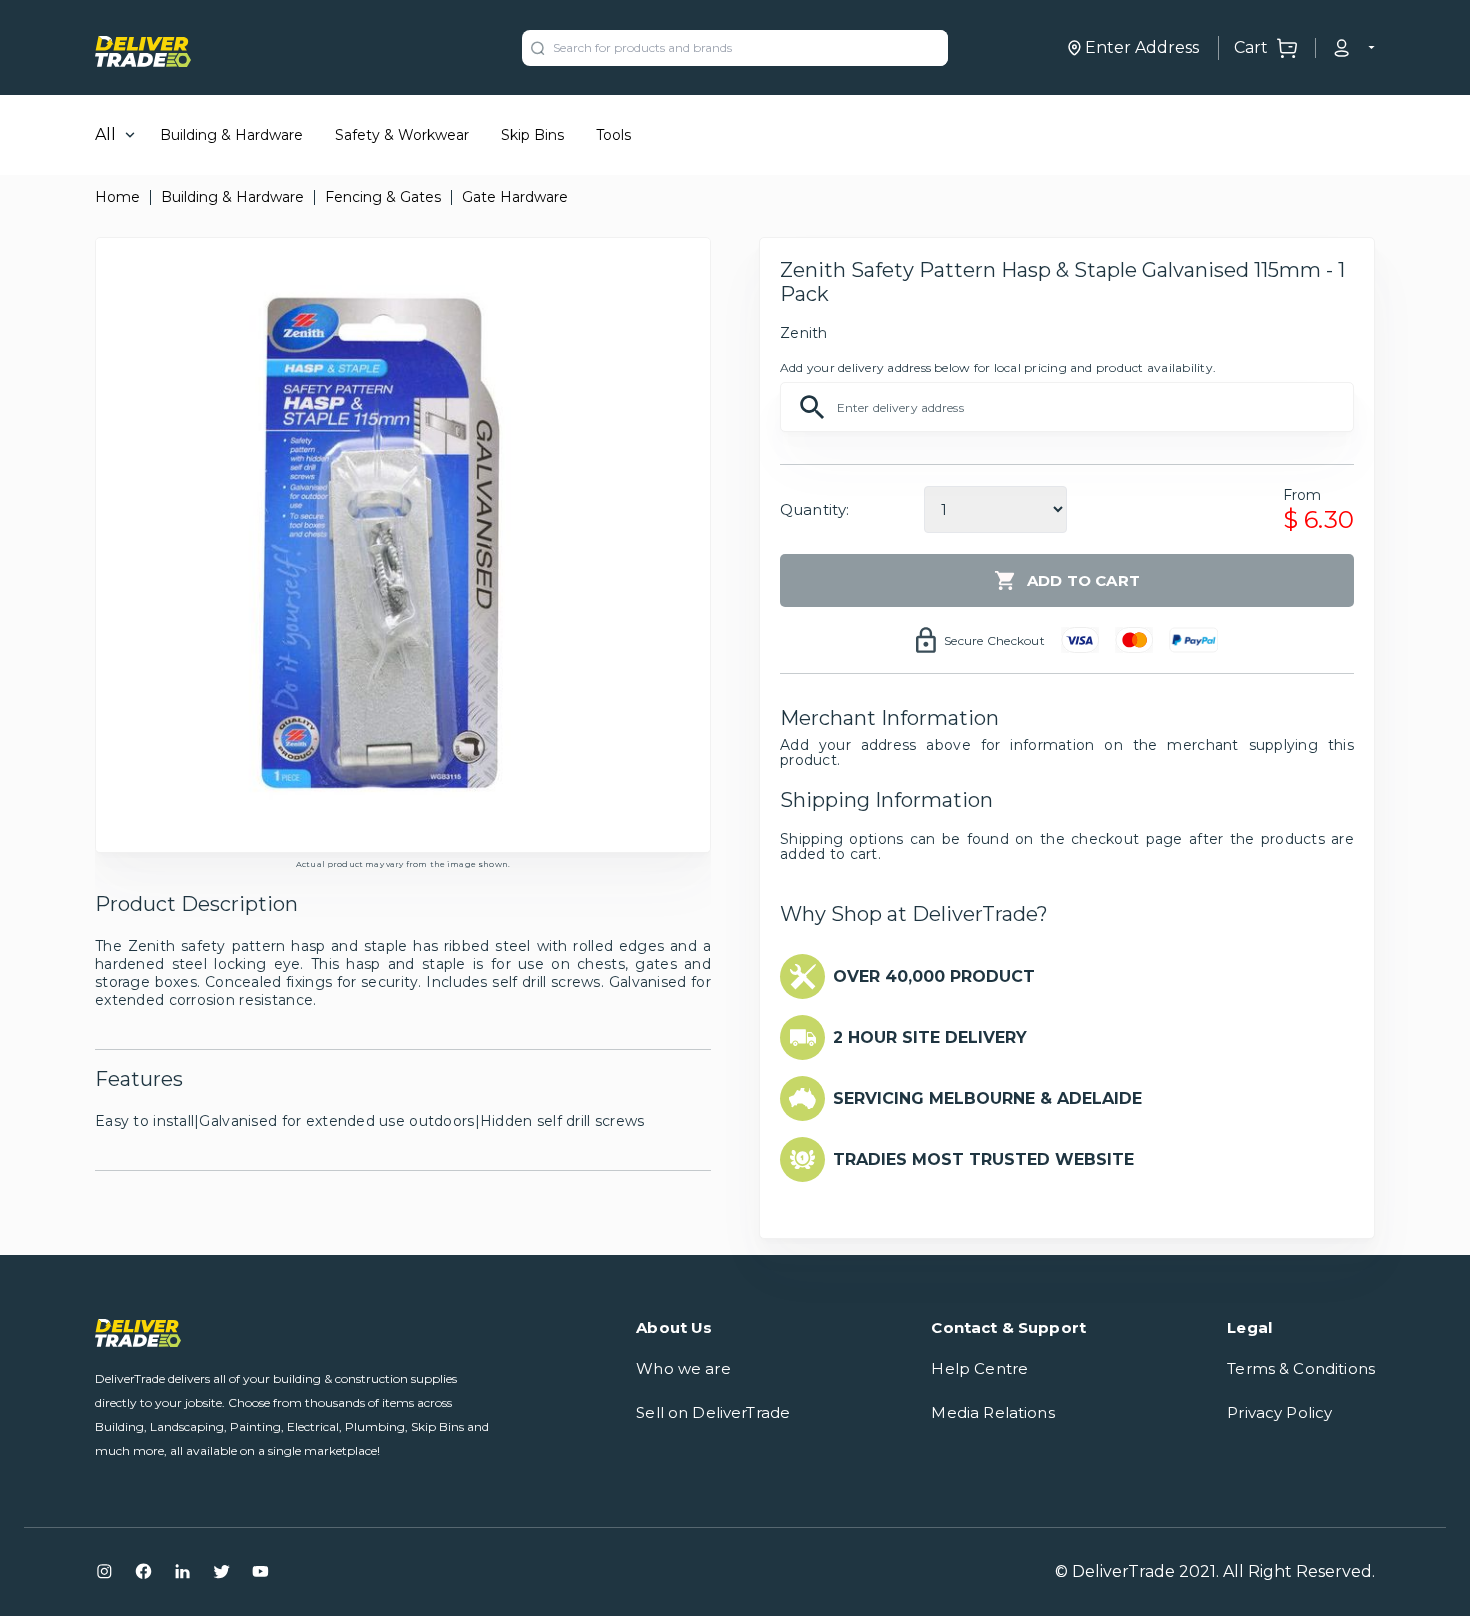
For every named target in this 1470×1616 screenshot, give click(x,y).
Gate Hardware (515, 197)
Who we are (683, 1368)
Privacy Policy (1279, 1412)
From (1302, 495)
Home (117, 197)
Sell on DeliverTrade (713, 1412)
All (105, 134)
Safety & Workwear (402, 135)
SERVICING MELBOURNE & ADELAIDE (987, 1098)
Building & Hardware (231, 135)
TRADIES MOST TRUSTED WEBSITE (983, 1159)
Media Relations (992, 1412)
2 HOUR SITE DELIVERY (930, 1037)
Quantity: (814, 509)
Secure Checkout (994, 640)
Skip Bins (532, 135)
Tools (613, 135)
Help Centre (979, 1368)
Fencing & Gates (383, 197)
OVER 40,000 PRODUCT (934, 976)
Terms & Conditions (1301, 1368)
